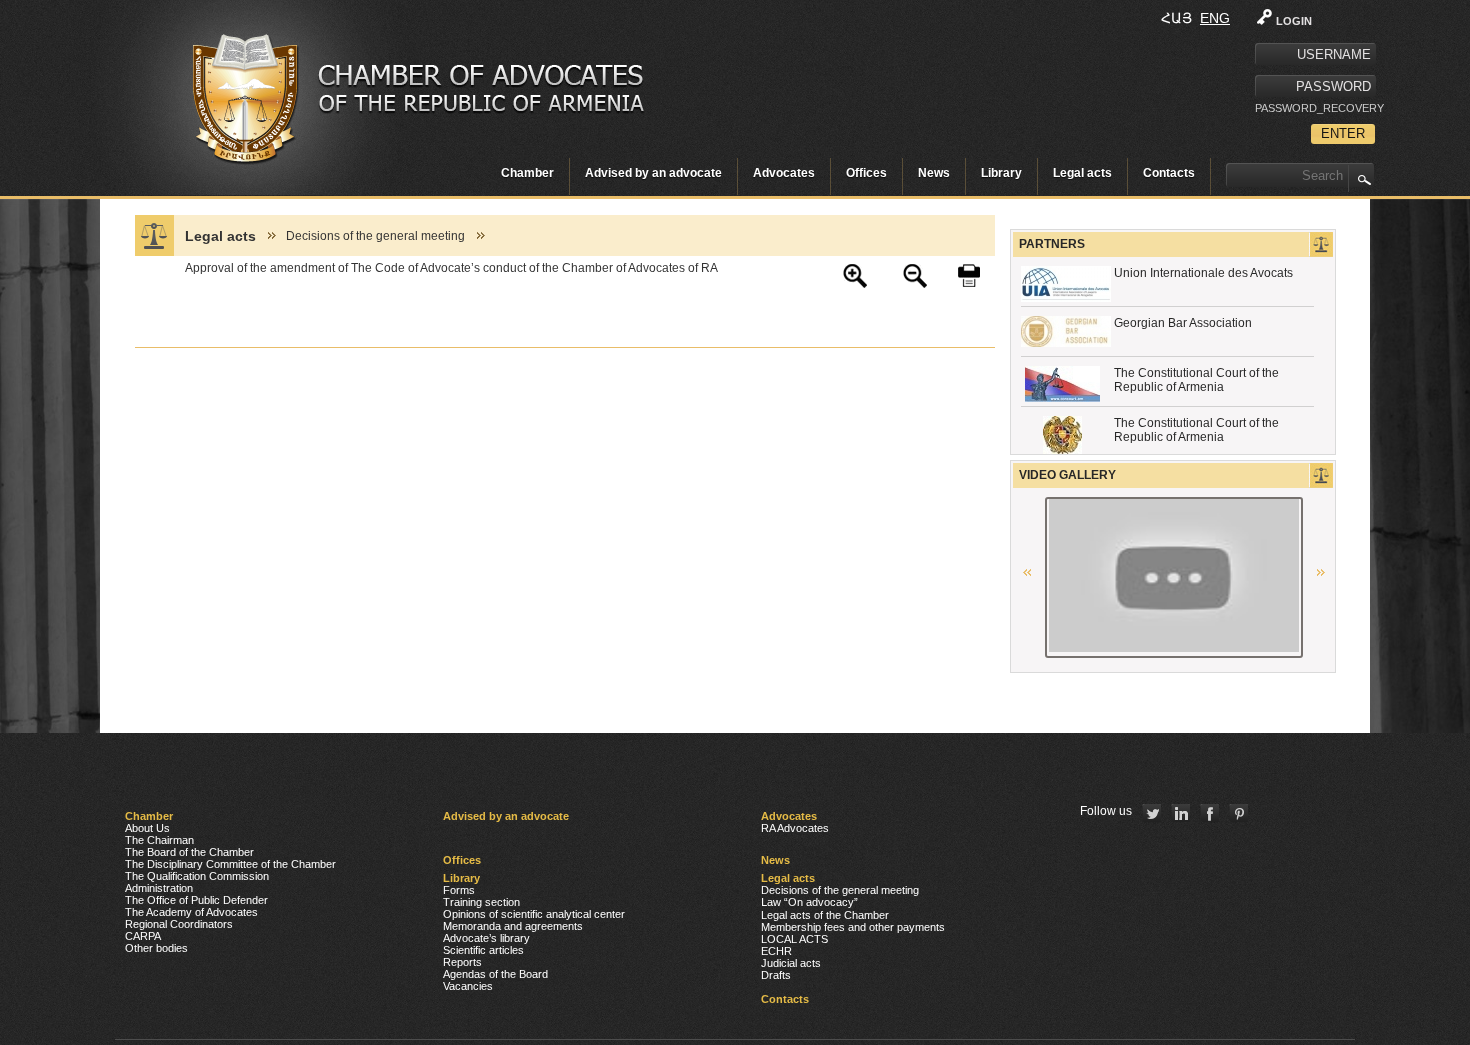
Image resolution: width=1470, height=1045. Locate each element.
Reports (462, 962)
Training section (481, 902)
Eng (1215, 18)
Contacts (1169, 173)
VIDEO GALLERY (1067, 475)
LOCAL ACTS (794, 939)
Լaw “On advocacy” (809, 902)
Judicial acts (791, 963)
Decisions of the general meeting (375, 236)
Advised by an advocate (653, 173)
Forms (459, 890)
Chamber (527, 173)
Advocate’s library (486, 938)
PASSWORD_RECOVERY (1315, 108)
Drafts (776, 975)
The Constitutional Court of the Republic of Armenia (1196, 380)
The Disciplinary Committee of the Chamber (230, 864)
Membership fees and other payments (853, 927)
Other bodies (156, 948)
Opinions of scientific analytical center (534, 914)
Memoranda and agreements (513, 926)
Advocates (784, 173)
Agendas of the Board (495, 974)
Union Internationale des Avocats (1203, 273)
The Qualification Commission (197, 876)
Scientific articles (483, 950)
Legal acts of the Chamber (825, 915)
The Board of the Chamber (189, 852)
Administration (159, 888)
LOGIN (1294, 21)
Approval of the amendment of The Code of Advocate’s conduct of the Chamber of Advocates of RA (451, 268)
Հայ (1176, 18)
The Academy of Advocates (191, 912)
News (934, 173)
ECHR (776, 951)
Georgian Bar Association (1183, 323)
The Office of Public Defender (196, 900)
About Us (147, 828)
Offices (866, 173)
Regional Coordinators (179, 924)
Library (1001, 173)
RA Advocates (795, 828)
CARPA (143, 936)
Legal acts (1082, 173)
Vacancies (468, 986)
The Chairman (159, 840)
